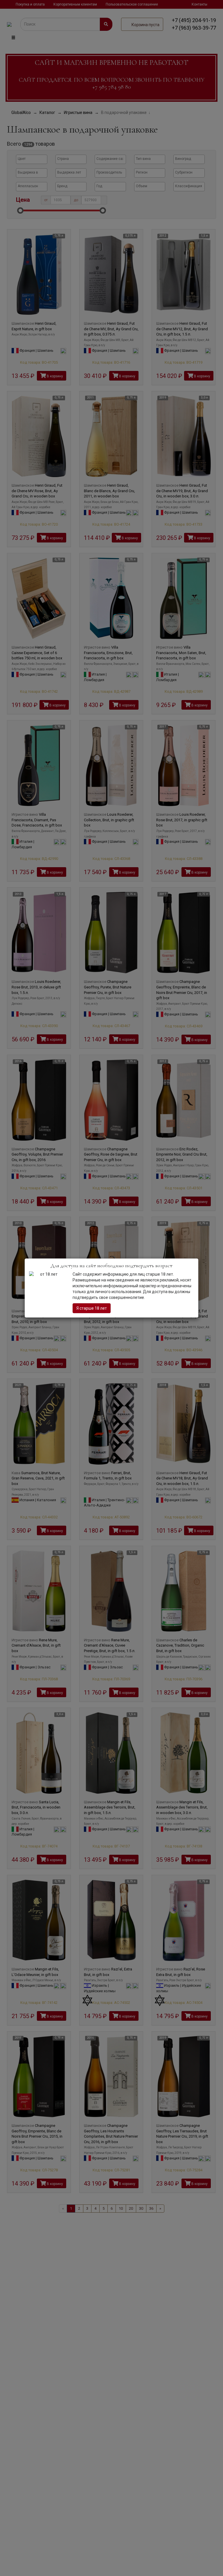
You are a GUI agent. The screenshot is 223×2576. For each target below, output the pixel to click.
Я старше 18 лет (92, 1308)
